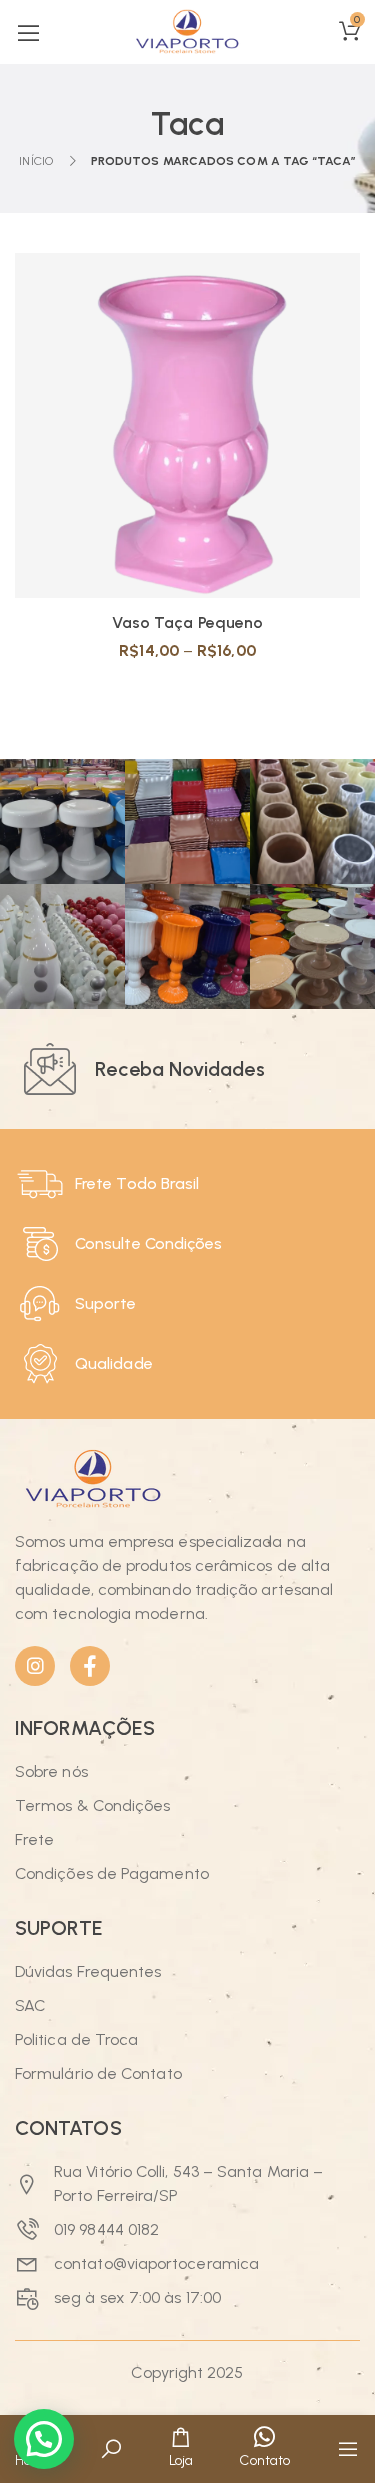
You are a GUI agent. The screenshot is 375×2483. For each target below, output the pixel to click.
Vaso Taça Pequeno (187, 622)
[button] (44, 2439)
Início (35, 161)
